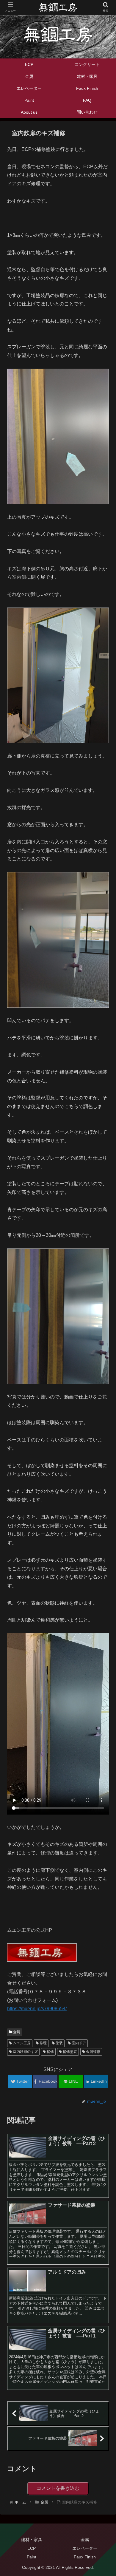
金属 (16, 2032)
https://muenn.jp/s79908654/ (37, 2009)
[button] (104, 1308)
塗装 (59, 2043)
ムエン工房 (21, 2043)
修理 (43, 2043)
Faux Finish (85, 2557)
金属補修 (93, 2052)
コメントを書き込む (58, 2488)
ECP (32, 2548)
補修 (50, 2052)
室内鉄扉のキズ (25, 2052)
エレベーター (85, 2548)
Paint (32, 2557)
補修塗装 (69, 2052)
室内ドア (78, 2043)
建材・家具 (32, 2540)
